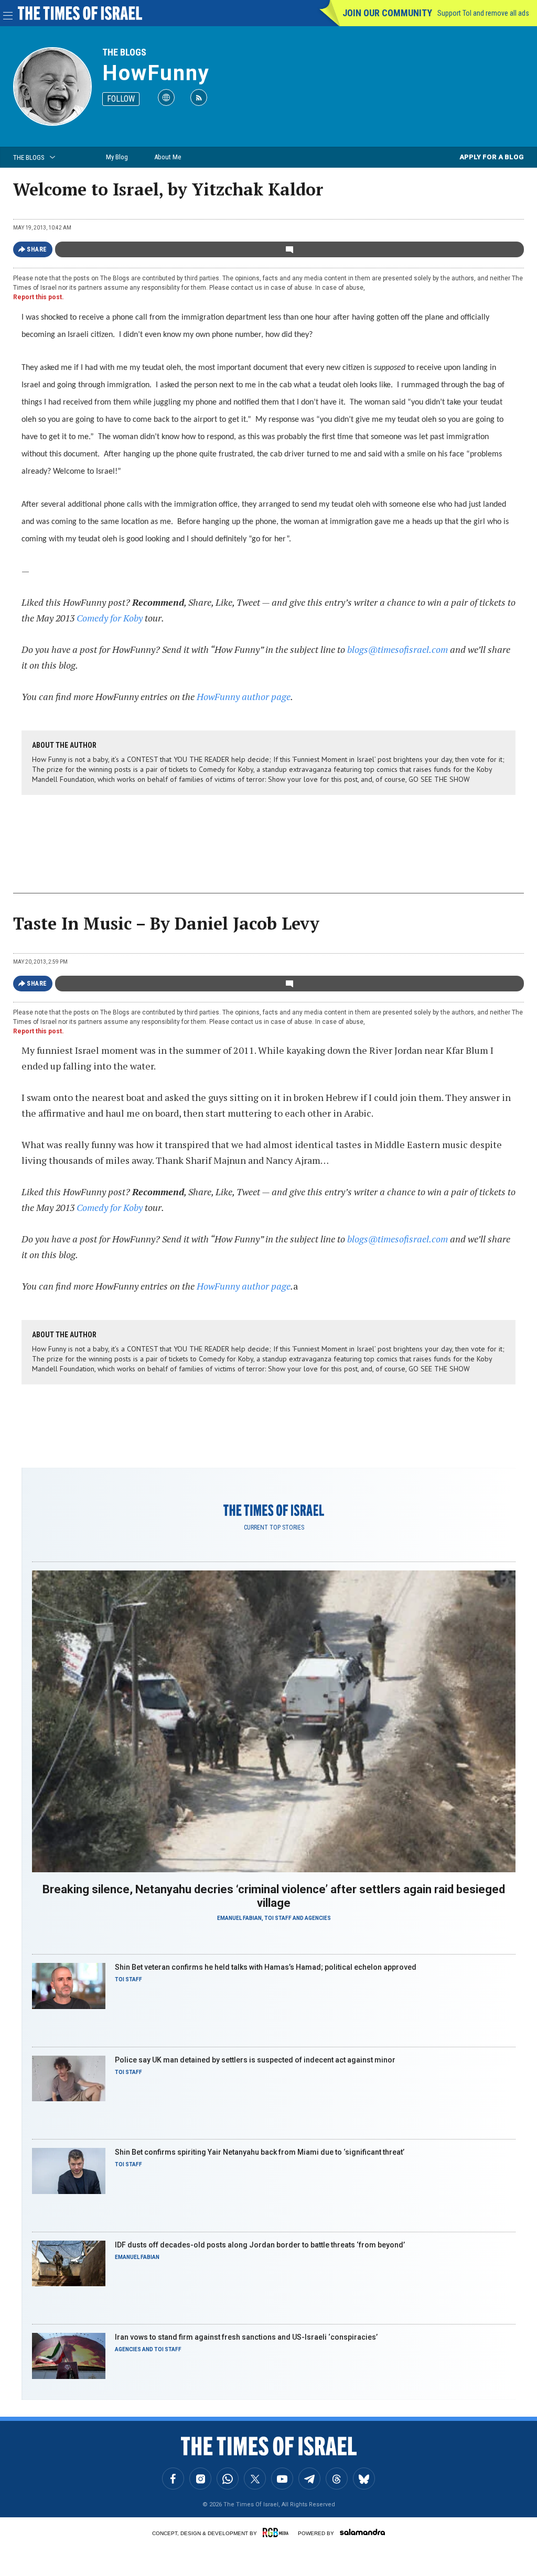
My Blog (117, 157)
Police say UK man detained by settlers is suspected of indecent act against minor (255, 2060)
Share (37, 249)
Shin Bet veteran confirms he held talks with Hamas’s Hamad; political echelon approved (266, 1967)
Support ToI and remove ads (483, 13)
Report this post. (39, 297)
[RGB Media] (277, 2533)
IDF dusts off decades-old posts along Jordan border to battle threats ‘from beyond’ (260, 2245)
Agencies (318, 1918)
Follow (121, 99)
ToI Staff (278, 1918)
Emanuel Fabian (239, 1918)
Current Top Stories (274, 1527)
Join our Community (387, 13)
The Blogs (124, 52)
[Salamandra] (362, 2532)
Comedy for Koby (110, 618)
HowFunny (156, 73)
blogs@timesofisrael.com (398, 649)
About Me (168, 157)
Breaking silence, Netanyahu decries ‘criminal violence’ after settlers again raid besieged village (274, 1896)
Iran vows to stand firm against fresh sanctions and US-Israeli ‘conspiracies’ (246, 2337)
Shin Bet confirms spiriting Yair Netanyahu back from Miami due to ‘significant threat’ (260, 2152)
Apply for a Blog (492, 157)
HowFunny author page (244, 696)
